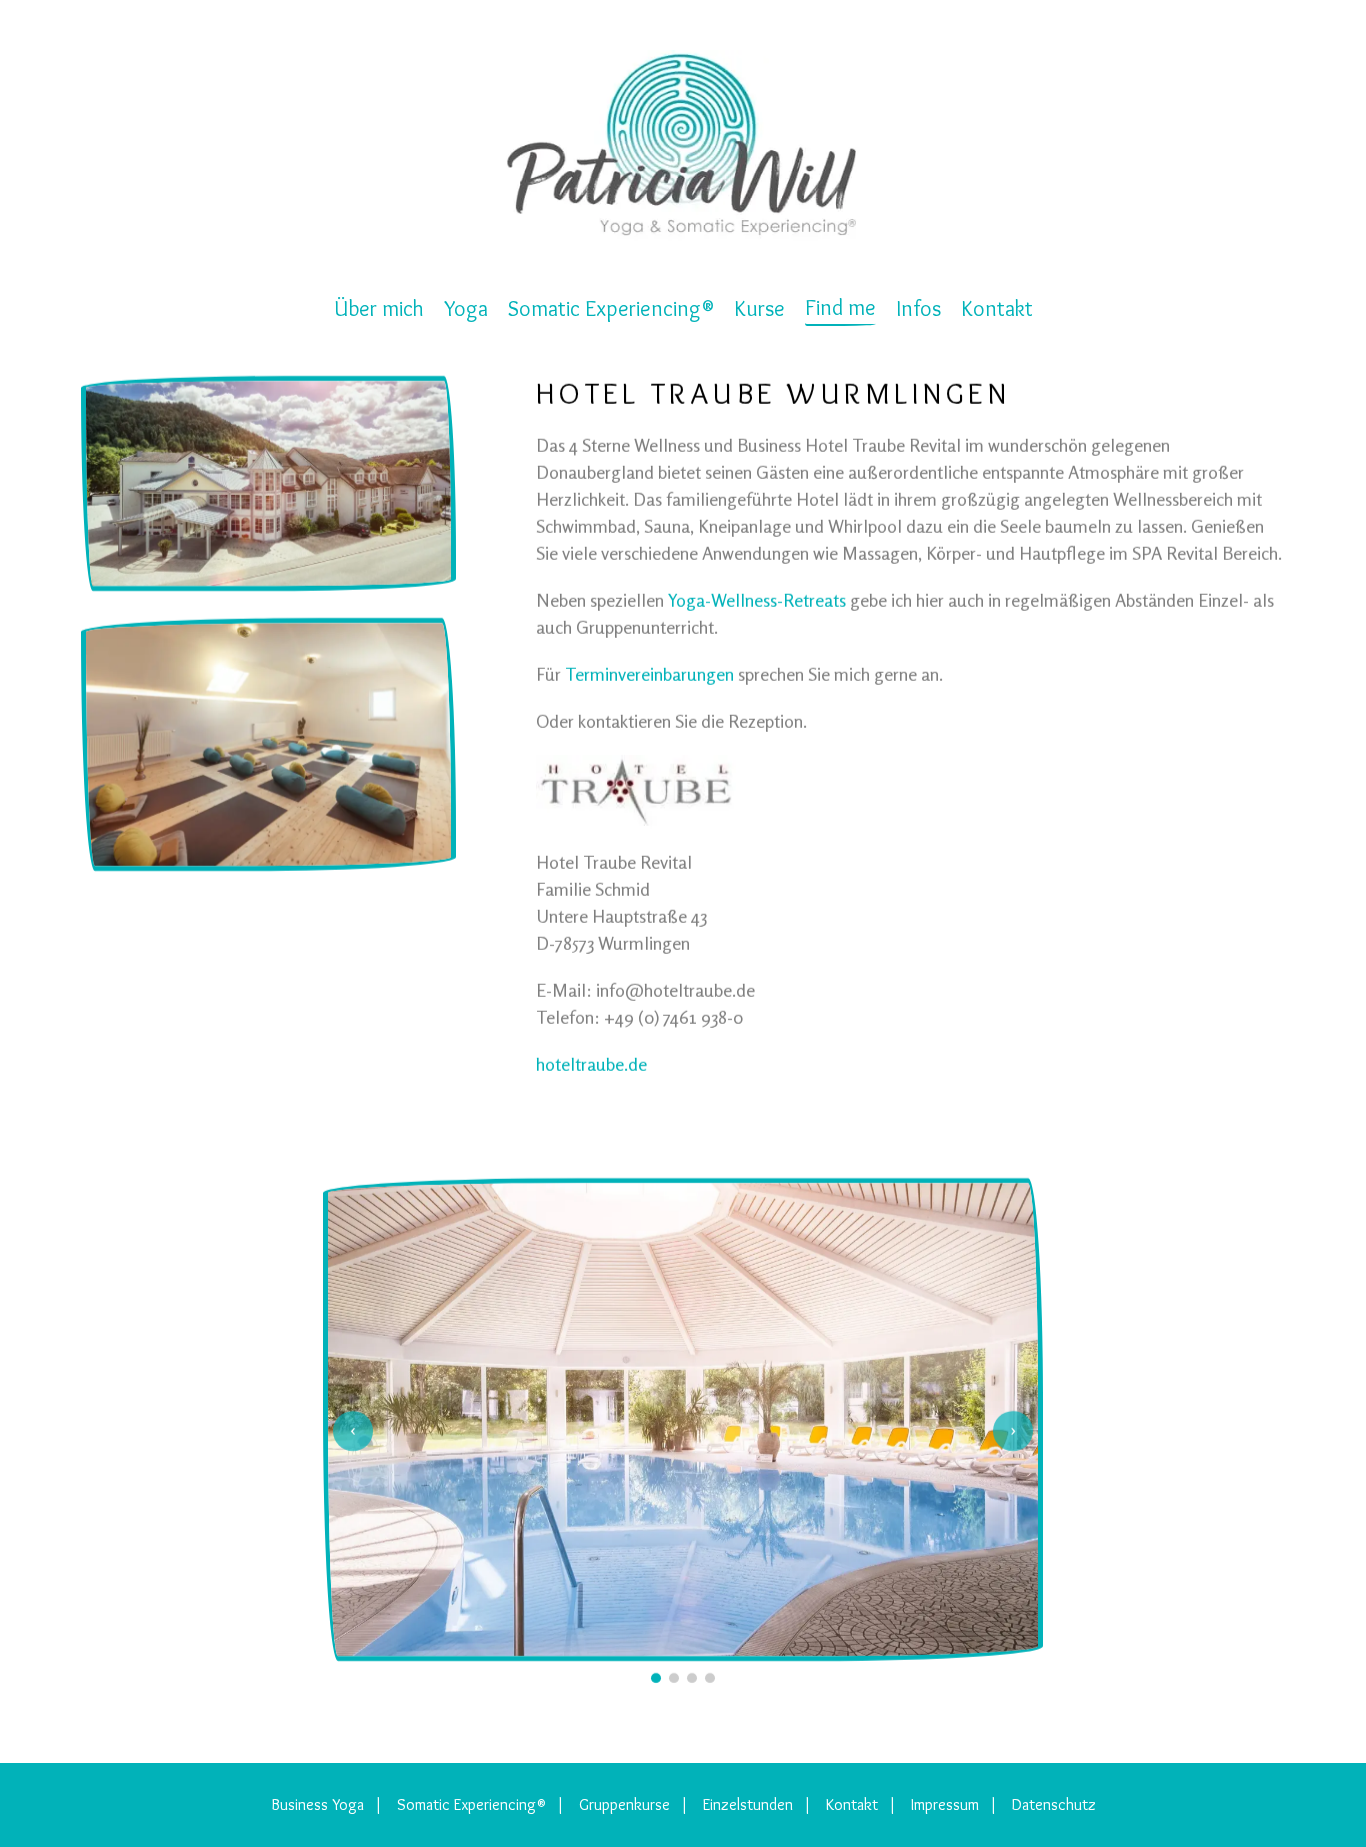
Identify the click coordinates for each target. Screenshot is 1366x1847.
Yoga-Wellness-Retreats (757, 600)
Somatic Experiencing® (471, 1804)
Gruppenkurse (624, 1804)
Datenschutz (1054, 1804)
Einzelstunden (748, 1804)
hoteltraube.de (591, 1064)
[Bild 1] (656, 1678)
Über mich (379, 308)
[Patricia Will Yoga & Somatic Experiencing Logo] (683, 145)
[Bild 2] (674, 1678)
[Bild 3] (692, 1678)
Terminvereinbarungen (649, 674)
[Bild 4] (710, 1678)
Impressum (945, 1804)
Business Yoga (317, 1804)
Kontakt (852, 1804)
